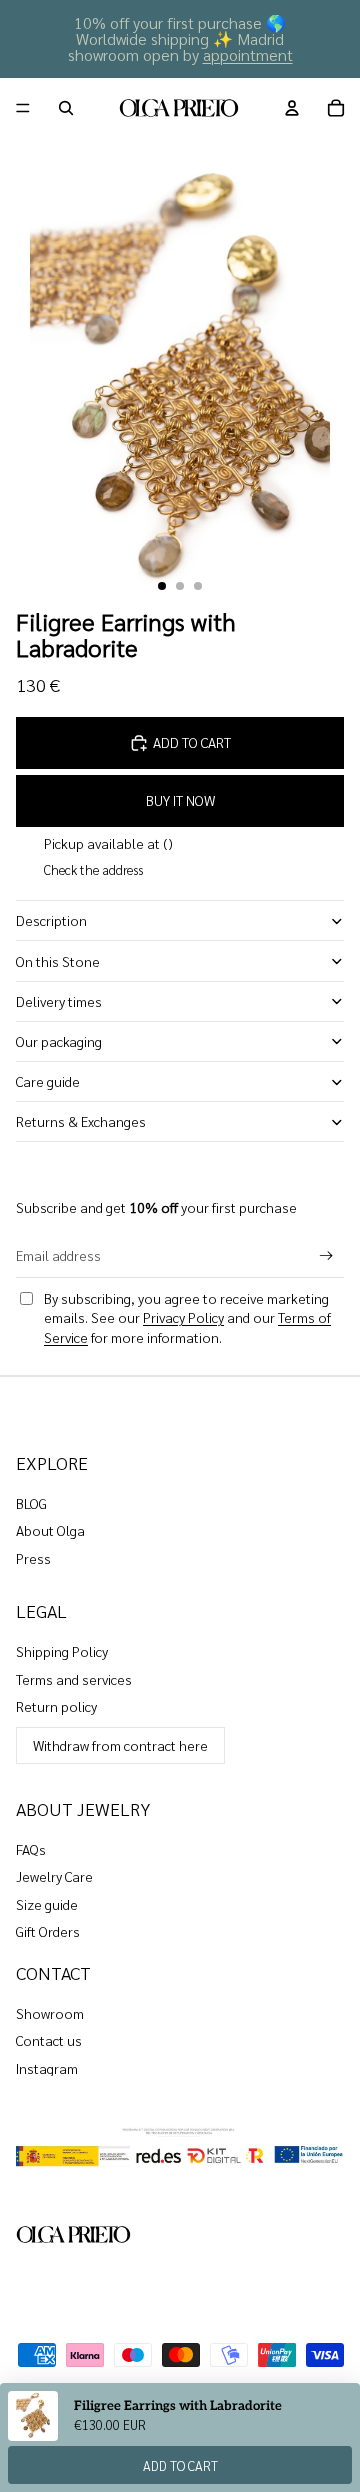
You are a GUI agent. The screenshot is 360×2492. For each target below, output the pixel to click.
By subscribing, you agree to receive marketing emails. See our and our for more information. (187, 1317)
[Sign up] (326, 1255)
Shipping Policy (62, 1651)
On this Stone (58, 961)
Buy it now (180, 800)
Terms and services (74, 1679)
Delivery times (59, 1001)
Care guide (48, 1081)
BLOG (31, 1503)
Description (51, 920)
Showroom (50, 2013)
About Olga (50, 1530)
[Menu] (23, 108)
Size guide (47, 1904)
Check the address (93, 869)
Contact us (49, 2040)
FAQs (31, 1849)
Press (33, 1558)
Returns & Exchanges (81, 1121)
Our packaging (59, 1041)
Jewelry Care (54, 1876)
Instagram (47, 2068)
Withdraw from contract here (120, 1745)
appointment (248, 54)
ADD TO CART (180, 2465)
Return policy (56, 1706)
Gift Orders (48, 1931)
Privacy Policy (183, 1317)
